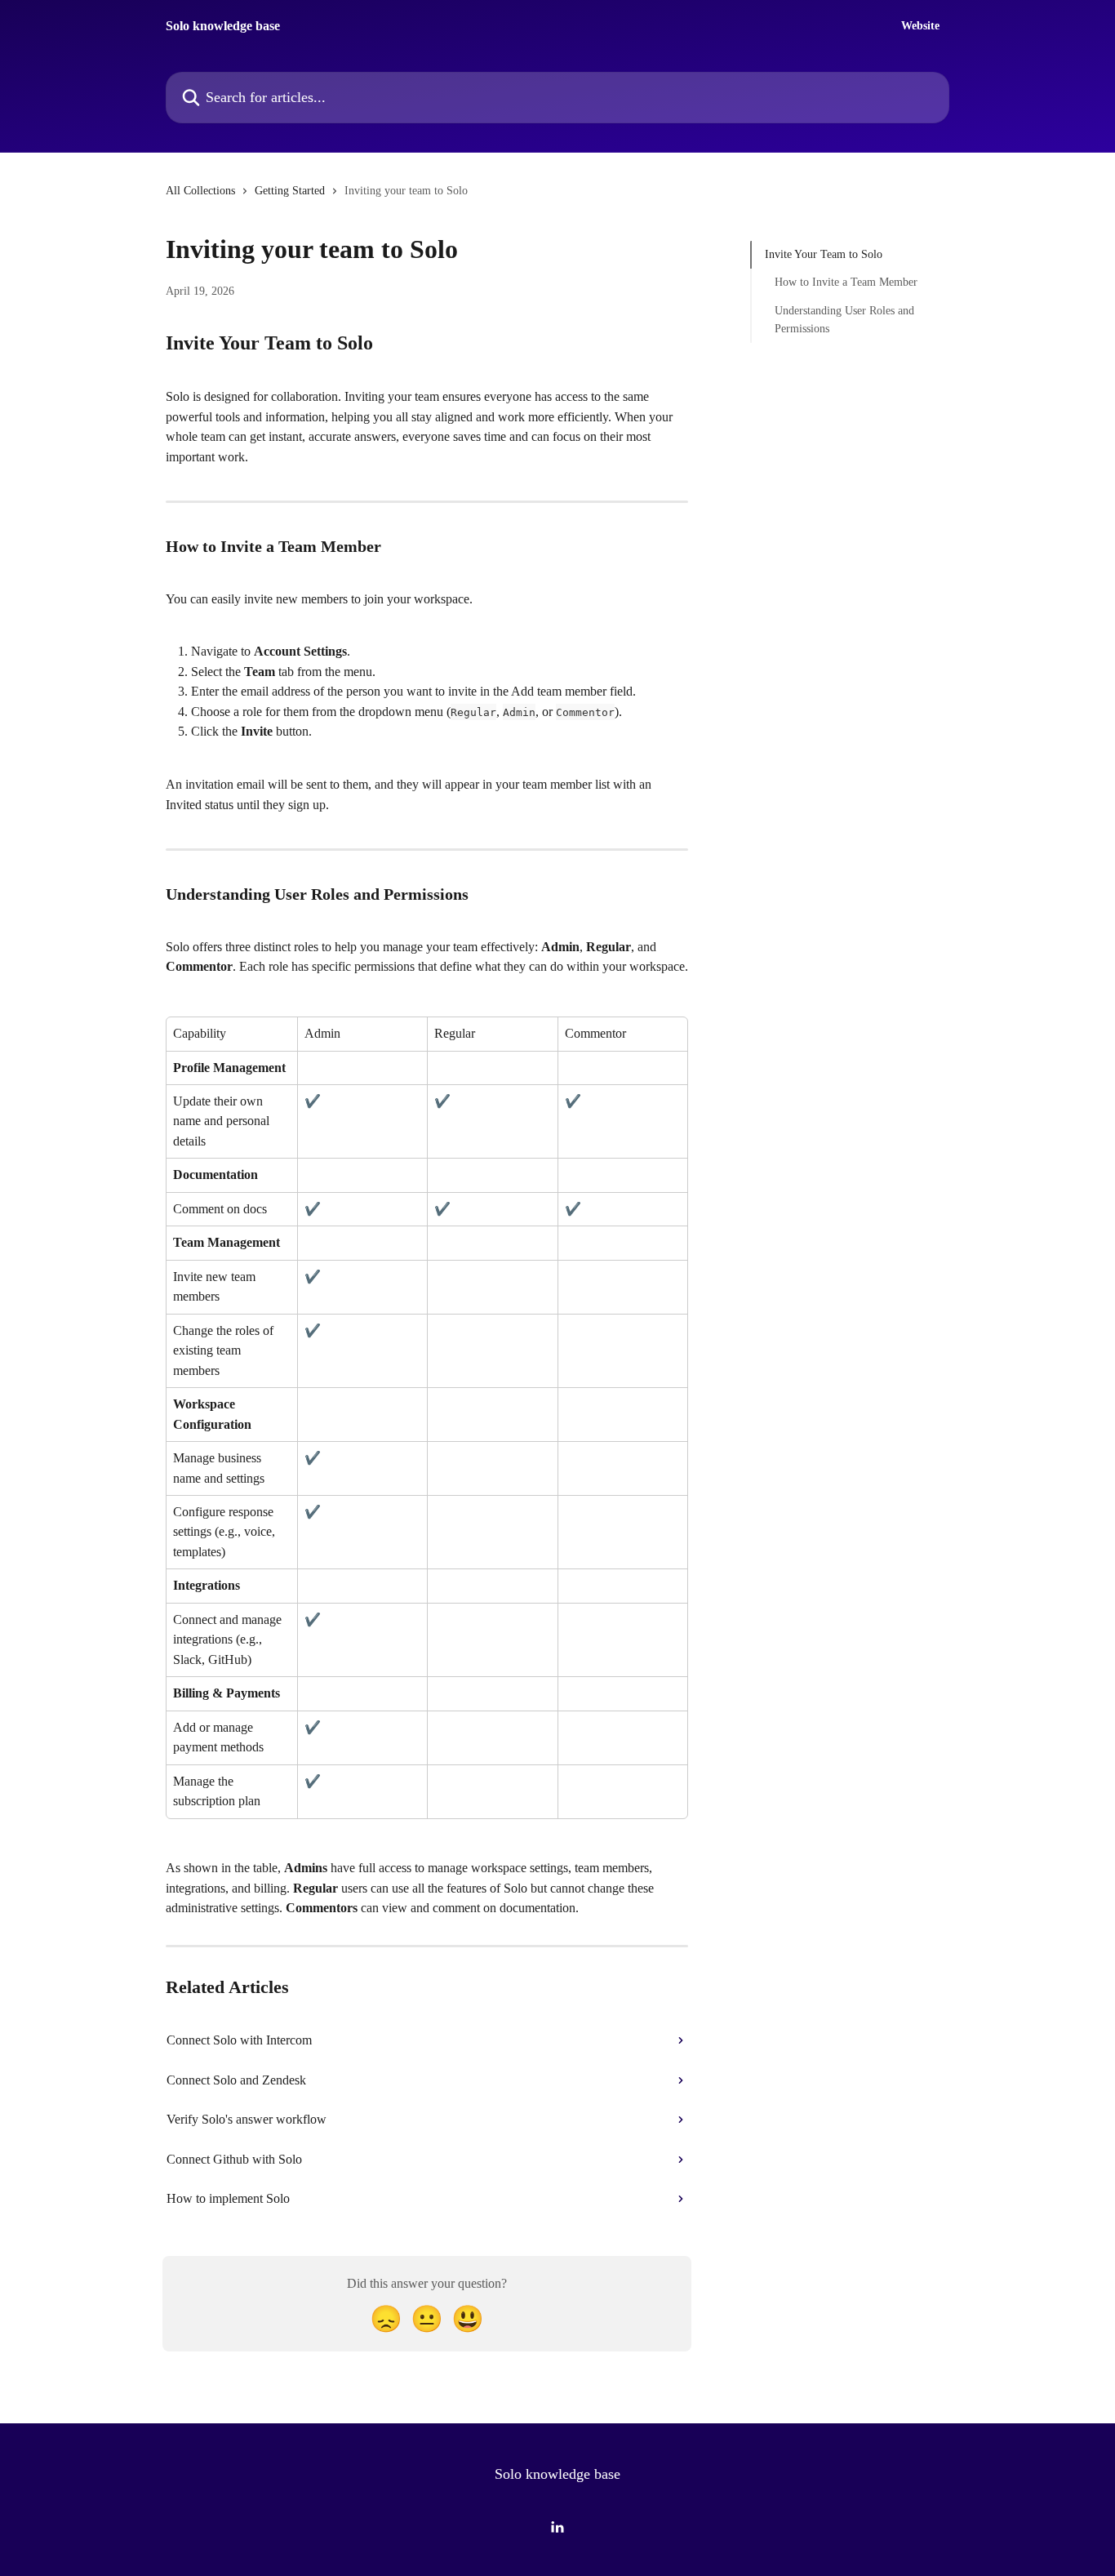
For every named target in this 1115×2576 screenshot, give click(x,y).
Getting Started (290, 191)
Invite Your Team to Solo (824, 254)
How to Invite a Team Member (846, 282)
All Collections (200, 191)
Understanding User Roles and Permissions (844, 320)
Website (920, 26)
